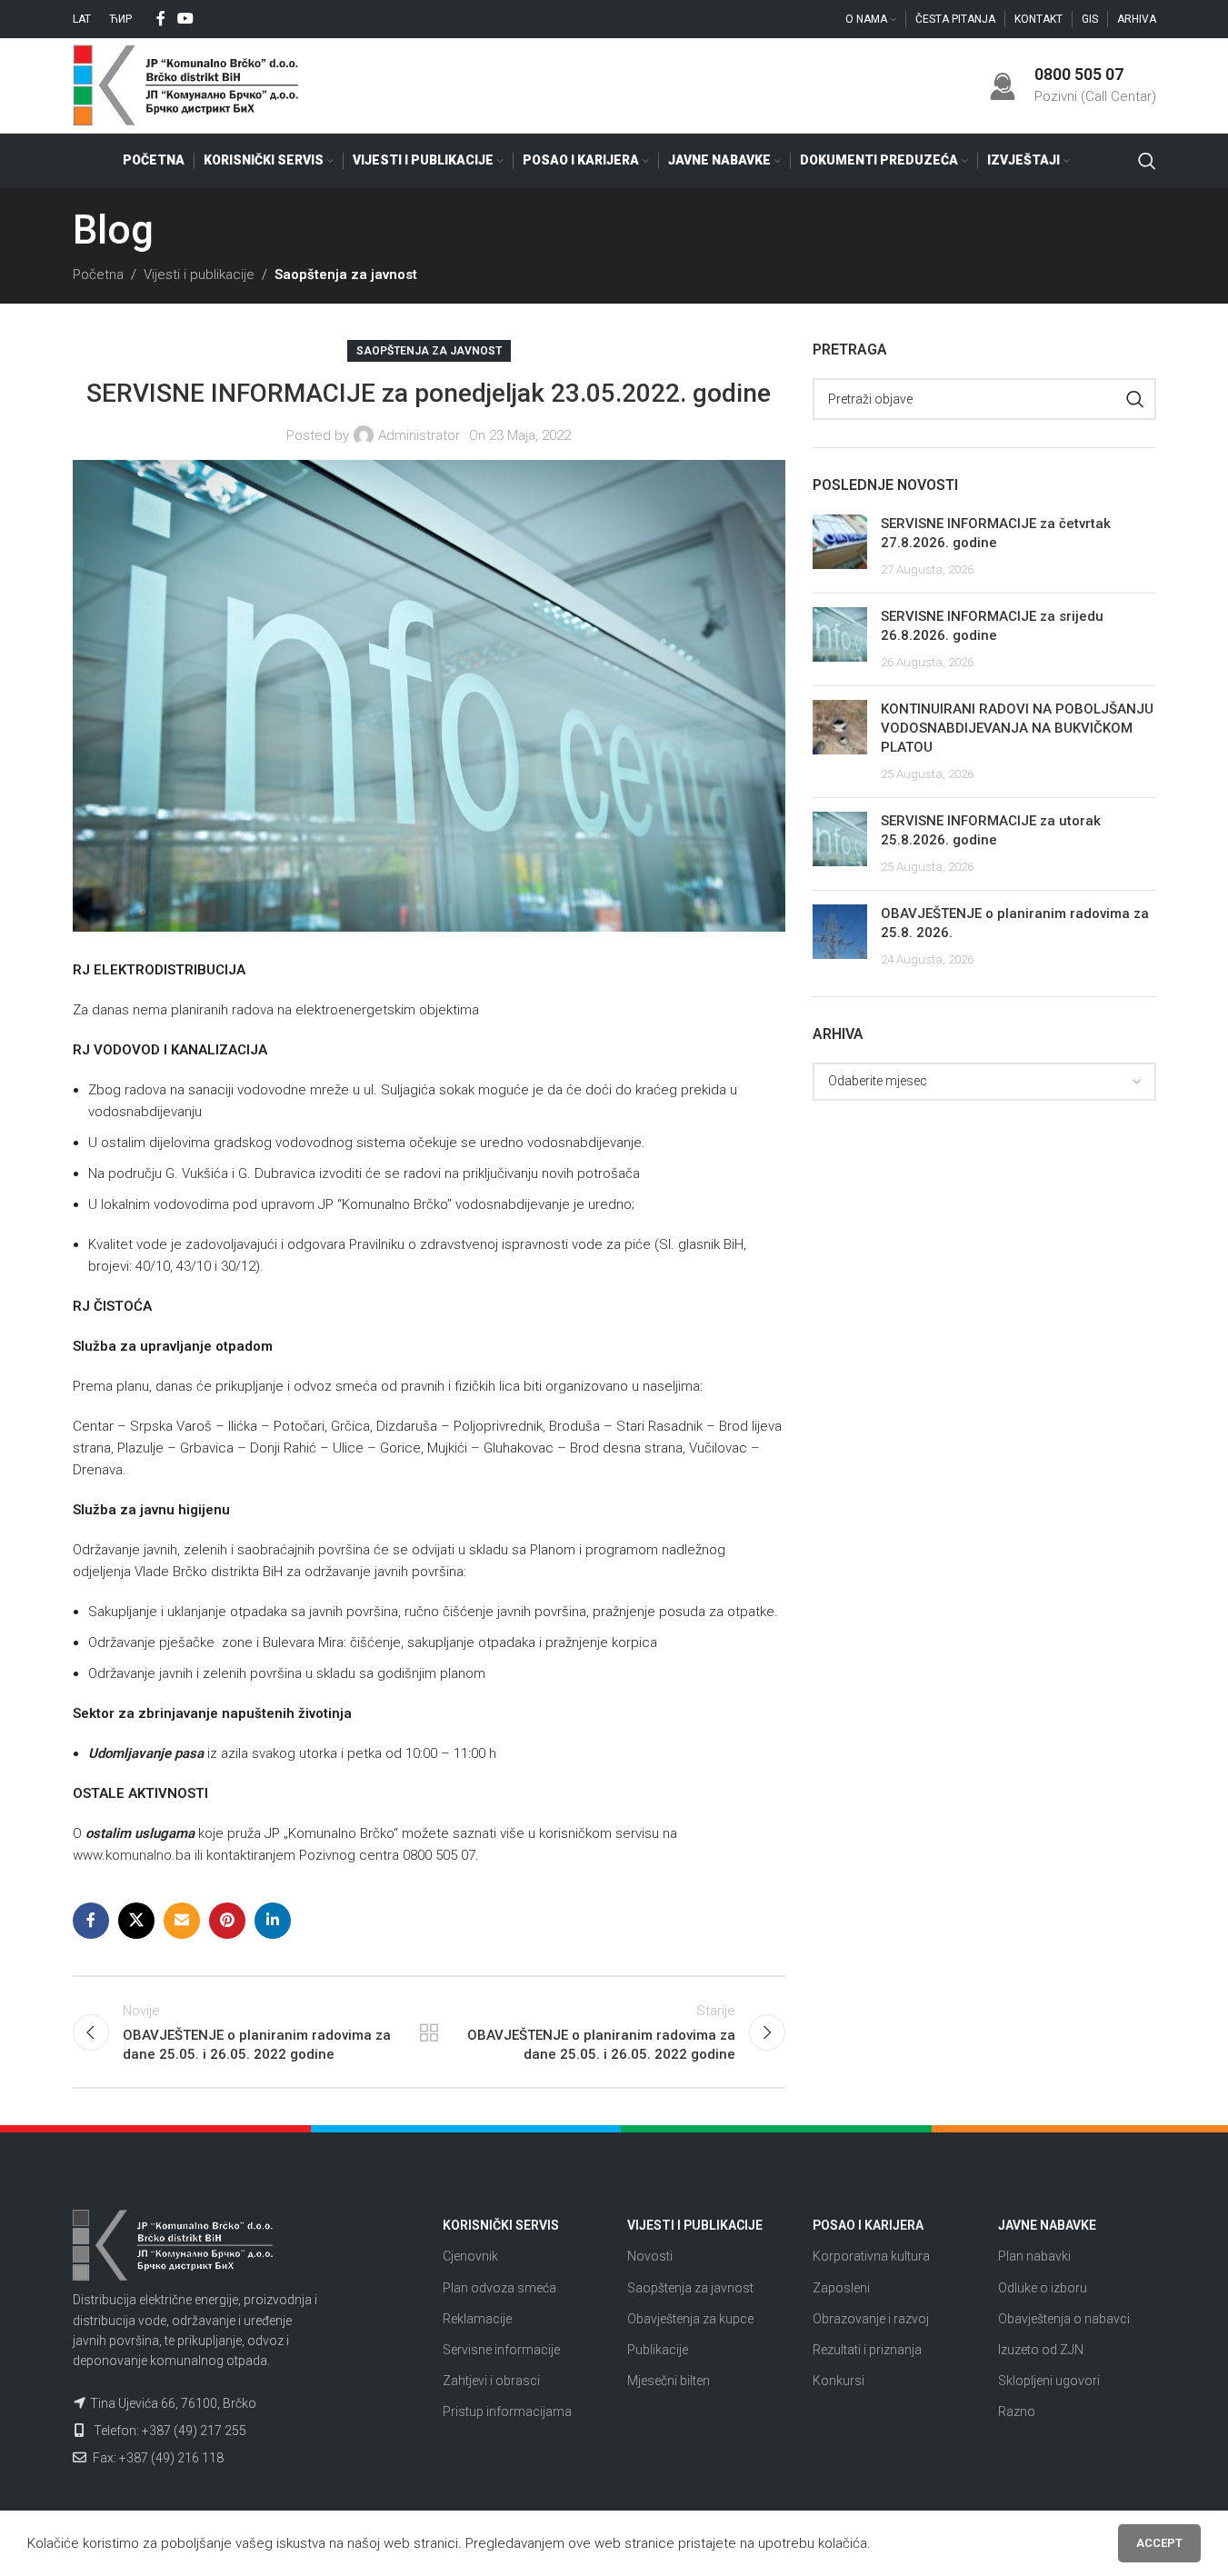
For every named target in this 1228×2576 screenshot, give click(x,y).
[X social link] (136, 1921)
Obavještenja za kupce (690, 2319)
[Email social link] (182, 1921)
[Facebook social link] (161, 19)
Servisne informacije (501, 2350)
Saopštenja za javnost (346, 275)
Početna (98, 275)
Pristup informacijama (507, 2411)
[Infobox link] (1073, 85)
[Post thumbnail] (840, 547)
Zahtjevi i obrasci (491, 2381)
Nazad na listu (429, 2032)
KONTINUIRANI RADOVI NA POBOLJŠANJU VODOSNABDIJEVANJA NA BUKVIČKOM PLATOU (1017, 728)
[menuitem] (82, 19)
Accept (1159, 2543)
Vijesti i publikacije (199, 275)
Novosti (650, 2256)
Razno (1017, 2411)
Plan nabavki (1034, 2256)
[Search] (1147, 161)
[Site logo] (186, 85)
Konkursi (839, 2381)
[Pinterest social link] (227, 1921)
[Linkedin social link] (273, 1921)
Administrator (419, 435)
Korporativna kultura (871, 2256)
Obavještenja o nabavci (1064, 2319)
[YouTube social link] (186, 19)
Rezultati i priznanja (867, 2350)
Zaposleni (841, 2288)
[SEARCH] (1135, 399)
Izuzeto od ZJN (1041, 2350)
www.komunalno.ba (132, 1855)
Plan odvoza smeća (499, 2288)
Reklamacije (477, 2319)
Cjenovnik (470, 2256)
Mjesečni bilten (669, 2381)
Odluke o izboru (1043, 2288)
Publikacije (658, 2350)
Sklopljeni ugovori (1049, 2381)
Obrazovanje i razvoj (871, 2319)
